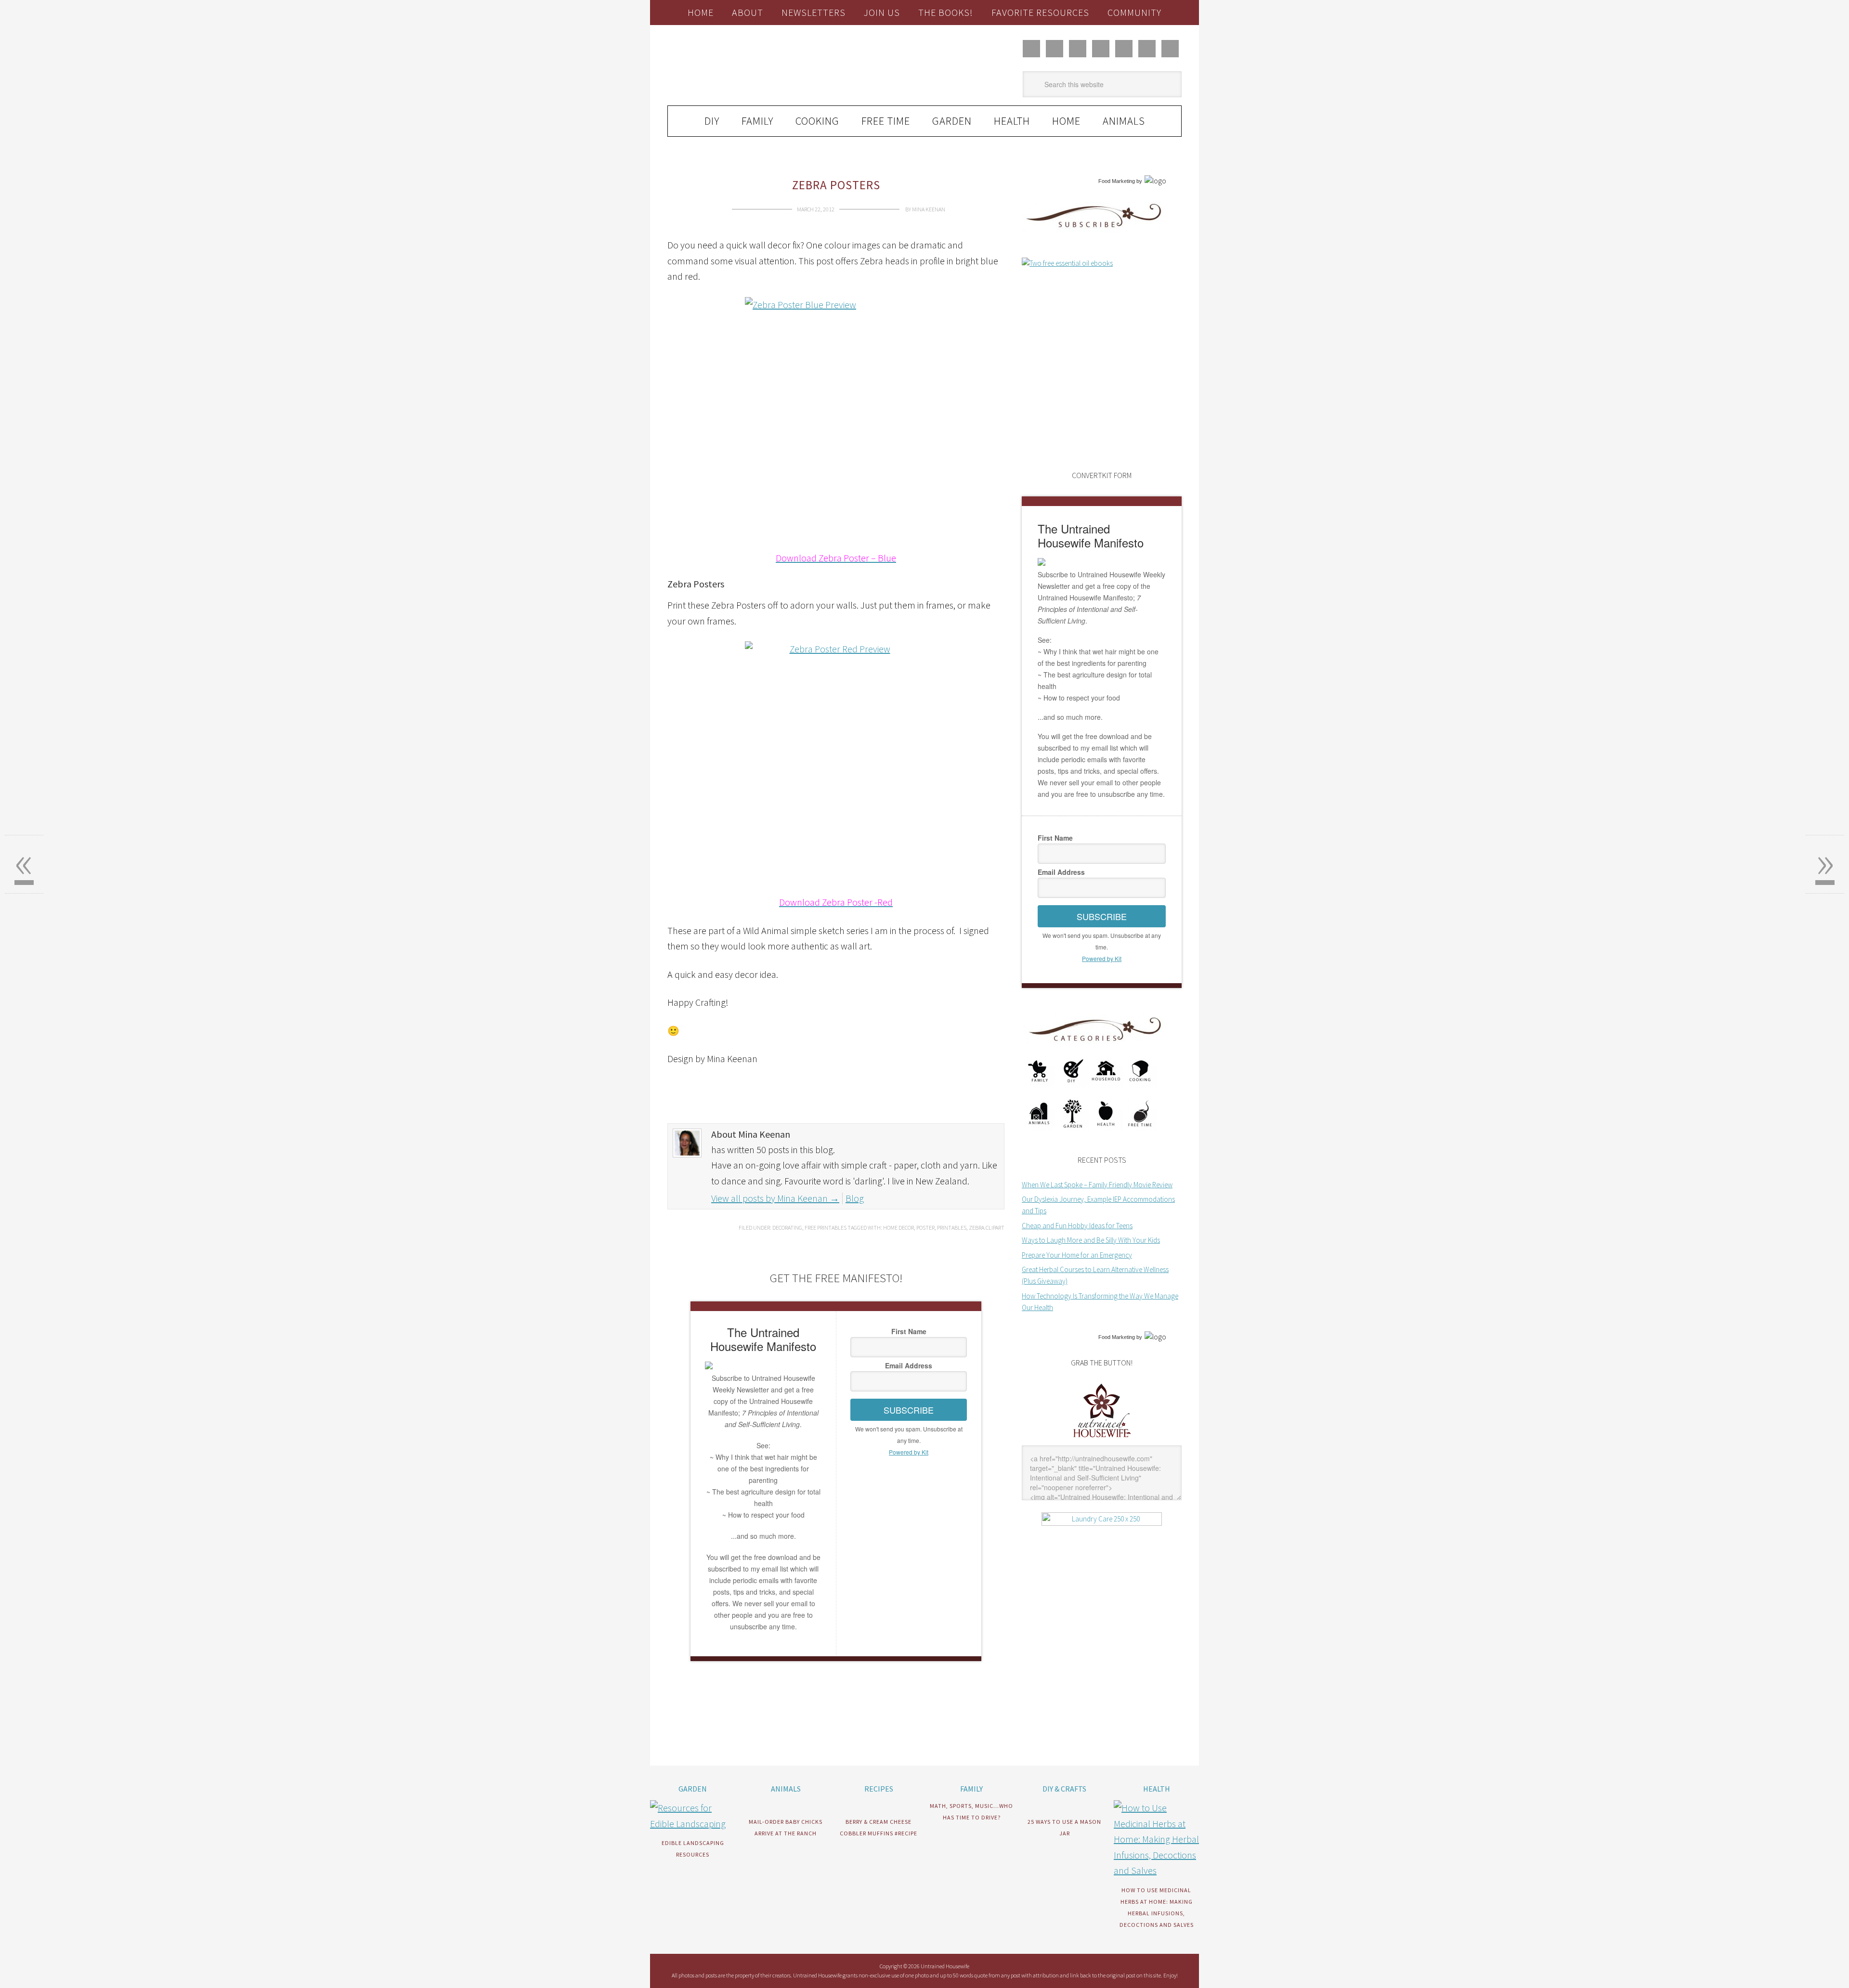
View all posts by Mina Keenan (775, 1198)
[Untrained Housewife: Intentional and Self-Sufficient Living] (1102, 1439)
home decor (898, 1228)
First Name (909, 1331)
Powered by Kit (909, 1452)
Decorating (787, 1228)
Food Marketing (1117, 181)
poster (925, 1228)
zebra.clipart (987, 1228)
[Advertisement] (780, 1739)
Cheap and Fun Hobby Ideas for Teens (1077, 1226)
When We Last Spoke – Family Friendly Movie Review (1097, 1185)
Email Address (909, 1365)
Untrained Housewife (776, 66)
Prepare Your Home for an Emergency (1077, 1255)
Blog (855, 1198)
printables (952, 1228)
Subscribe (909, 1410)
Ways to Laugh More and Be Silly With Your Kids (1091, 1240)
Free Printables (826, 1228)
